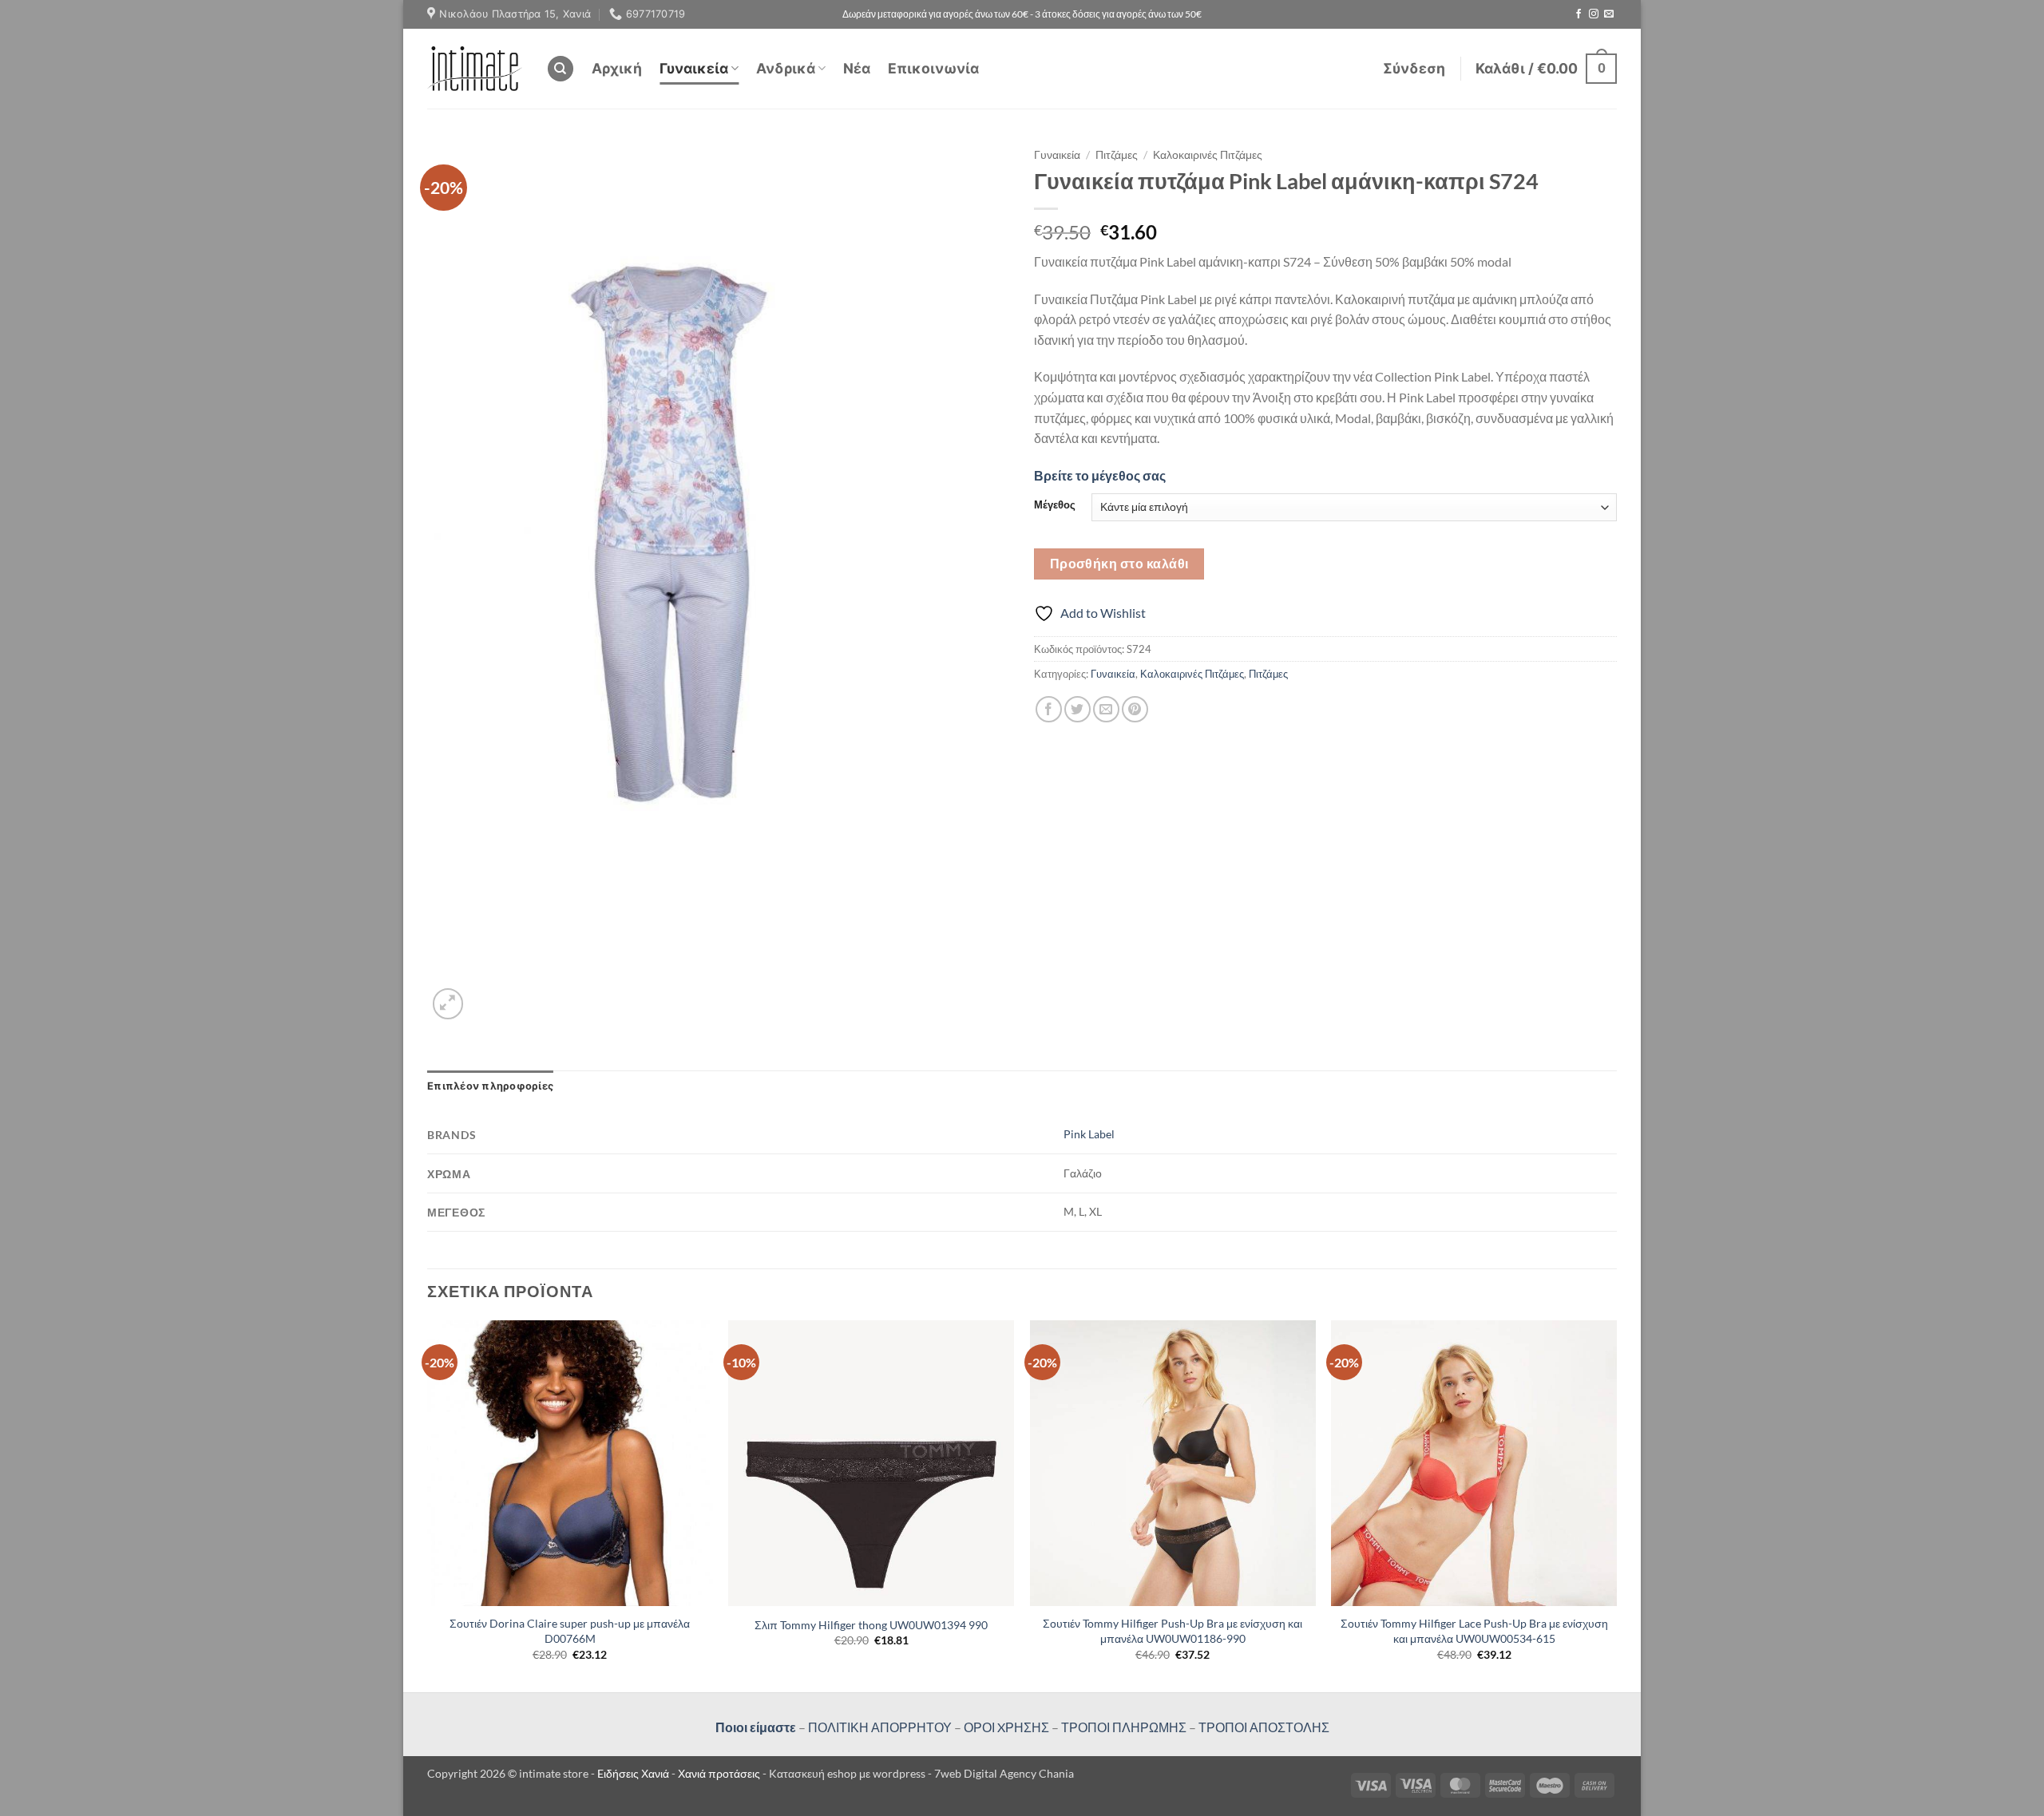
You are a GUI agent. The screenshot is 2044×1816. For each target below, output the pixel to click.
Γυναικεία (694, 68)
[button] (1414, 69)
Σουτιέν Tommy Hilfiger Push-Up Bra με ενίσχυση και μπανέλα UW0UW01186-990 (1173, 1631)
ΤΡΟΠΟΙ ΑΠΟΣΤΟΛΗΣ (1264, 1727)
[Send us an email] (1609, 14)
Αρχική (617, 68)
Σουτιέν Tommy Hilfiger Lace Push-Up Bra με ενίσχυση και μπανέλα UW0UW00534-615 (1474, 1631)
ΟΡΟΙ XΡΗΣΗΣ (1005, 1727)
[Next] (1616, 1504)
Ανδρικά (786, 68)
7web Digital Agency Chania (1004, 1773)
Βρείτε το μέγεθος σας (1100, 475)
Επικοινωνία (933, 68)
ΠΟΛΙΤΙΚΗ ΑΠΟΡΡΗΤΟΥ (880, 1727)
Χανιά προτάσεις (720, 1773)
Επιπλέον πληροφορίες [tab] (490, 1086)
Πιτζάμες (1117, 155)
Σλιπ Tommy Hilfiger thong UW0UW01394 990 (871, 1625)
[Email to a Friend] (1106, 709)
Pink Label (1089, 1134)
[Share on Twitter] (1077, 709)
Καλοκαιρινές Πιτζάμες (1208, 155)
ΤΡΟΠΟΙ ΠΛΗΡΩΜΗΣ (1124, 1727)
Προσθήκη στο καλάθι (1119, 564)
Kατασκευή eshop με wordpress (847, 1773)
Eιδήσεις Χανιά (634, 1773)
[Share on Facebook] (1049, 709)
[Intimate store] (475, 68)
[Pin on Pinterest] (1135, 709)
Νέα (857, 68)
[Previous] (428, 1504)
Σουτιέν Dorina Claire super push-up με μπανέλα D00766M (570, 1631)
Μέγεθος (1055, 505)
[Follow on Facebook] (1579, 14)
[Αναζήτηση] (561, 69)
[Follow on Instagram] (1594, 14)
